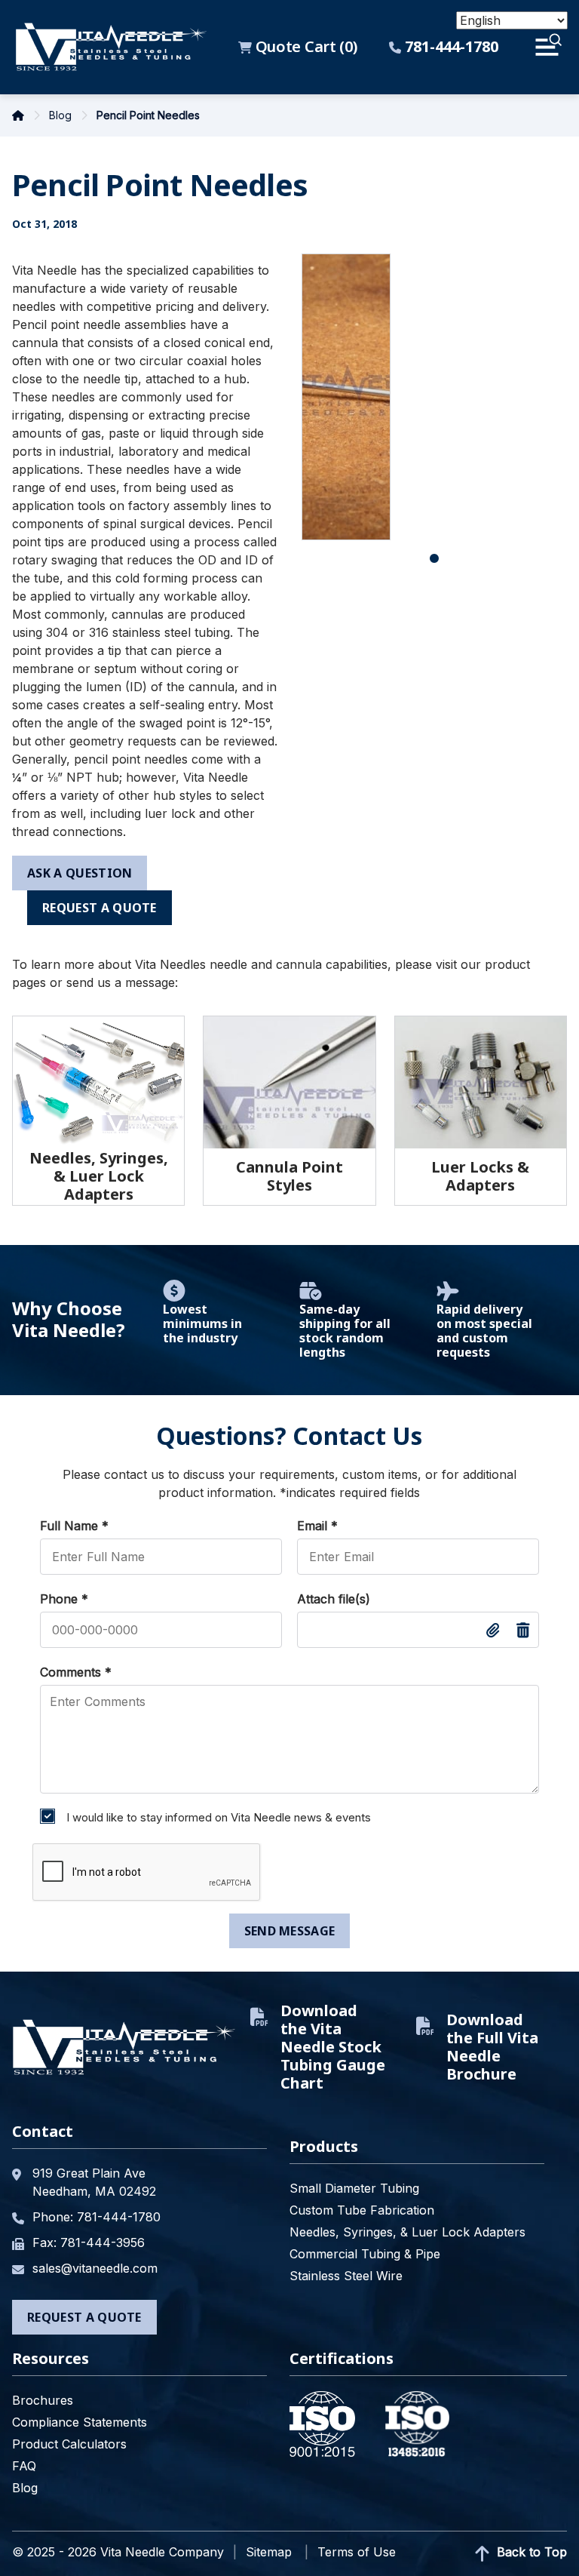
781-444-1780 (450, 47)
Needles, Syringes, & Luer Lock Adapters (407, 2232)
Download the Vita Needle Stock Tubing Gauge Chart (333, 2047)
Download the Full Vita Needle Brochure (492, 2047)
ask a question (80, 873)
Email (317, 1526)
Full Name (74, 1526)
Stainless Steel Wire (346, 2276)
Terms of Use (357, 2552)
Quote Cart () (304, 47)
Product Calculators (69, 2444)
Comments (76, 1672)
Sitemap (269, 2552)
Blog (62, 115)
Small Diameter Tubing (354, 2188)
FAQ (24, 2466)
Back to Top (530, 2552)
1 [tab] (434, 559)
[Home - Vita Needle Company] (111, 47)
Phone (64, 1599)
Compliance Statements (80, 2422)
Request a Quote (100, 908)
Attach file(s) (334, 1599)
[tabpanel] (346, 397)
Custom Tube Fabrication (362, 2210)
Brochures (43, 2400)
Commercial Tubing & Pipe (365, 2254)
